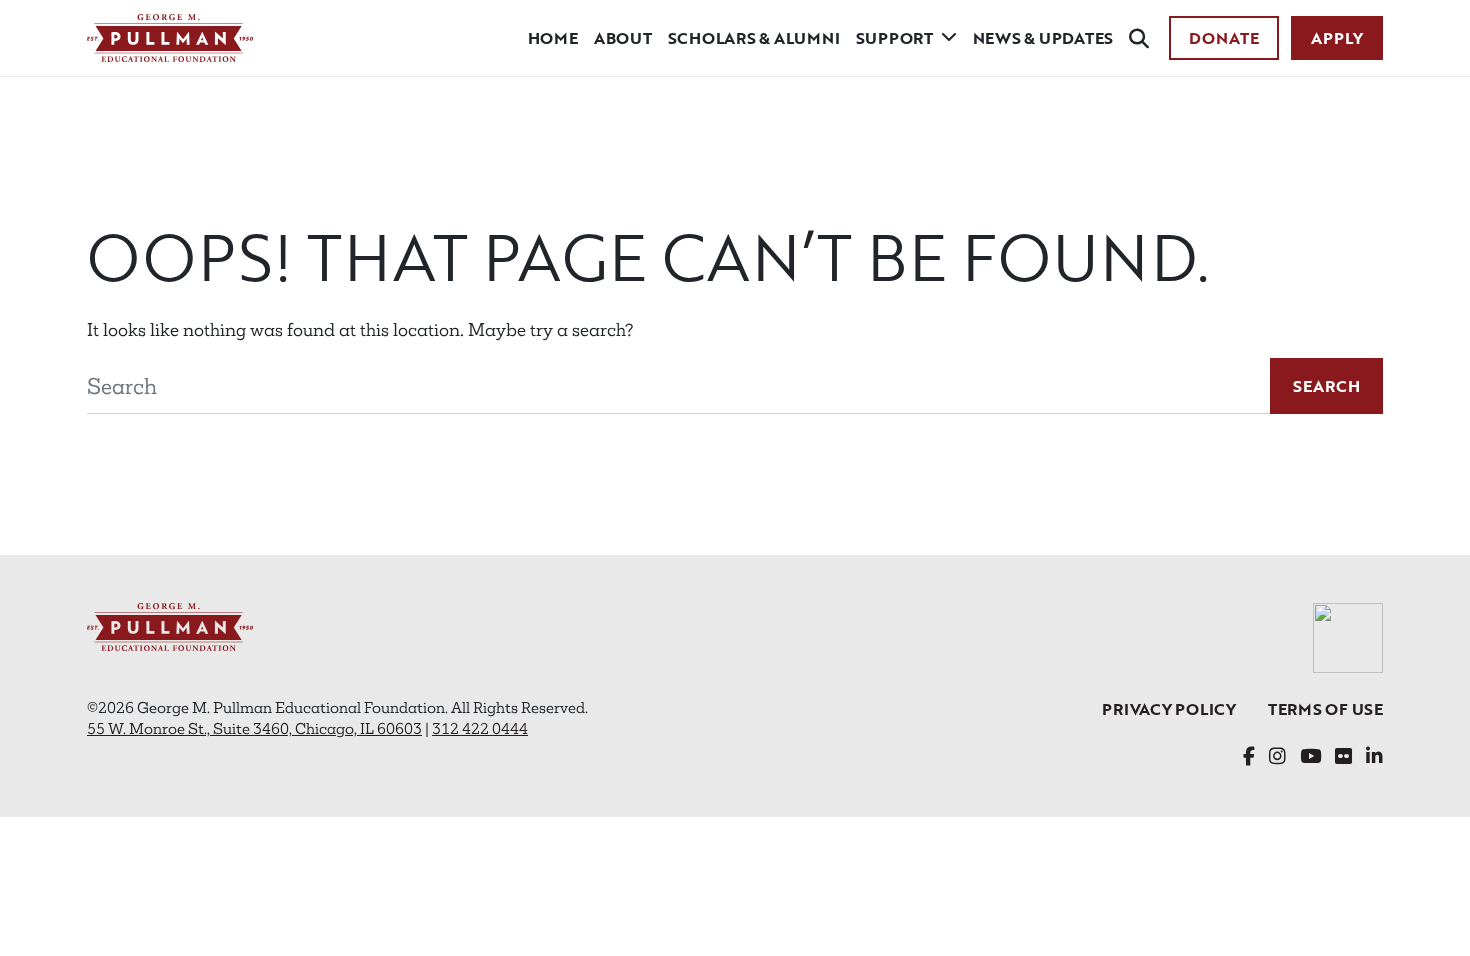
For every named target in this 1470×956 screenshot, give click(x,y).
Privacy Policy (1169, 709)
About (623, 38)
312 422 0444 (480, 728)
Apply (1337, 38)
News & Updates (1043, 38)
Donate (1224, 38)
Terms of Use (1325, 709)
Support (894, 38)
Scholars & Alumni (754, 38)
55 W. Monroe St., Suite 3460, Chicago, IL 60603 (254, 728)
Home (553, 38)
